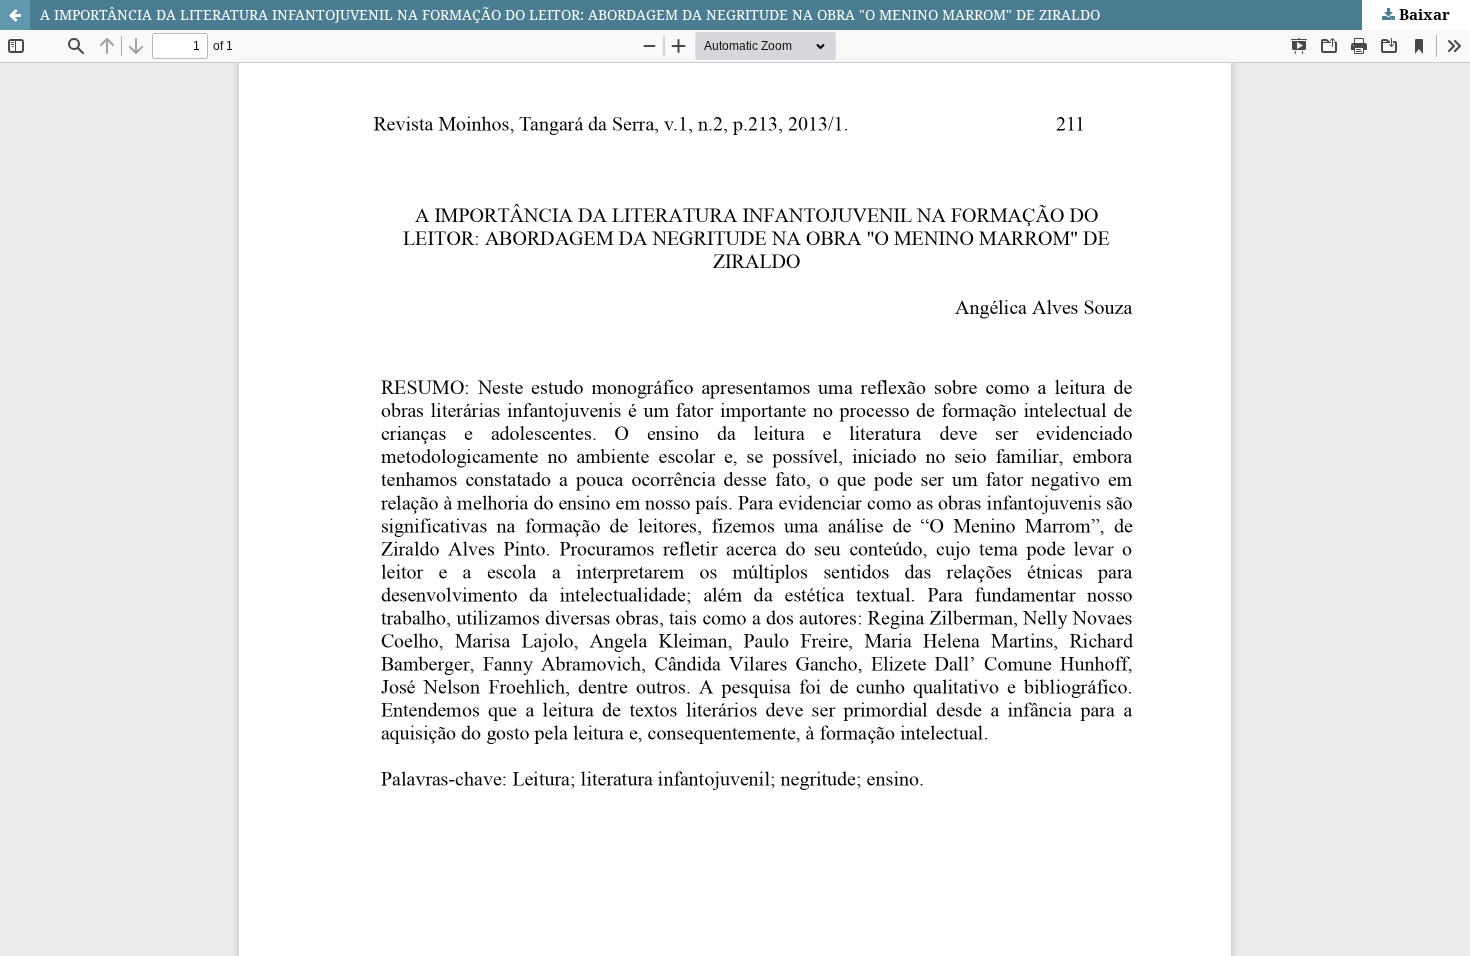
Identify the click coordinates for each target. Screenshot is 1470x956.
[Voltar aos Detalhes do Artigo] (15, 15)
